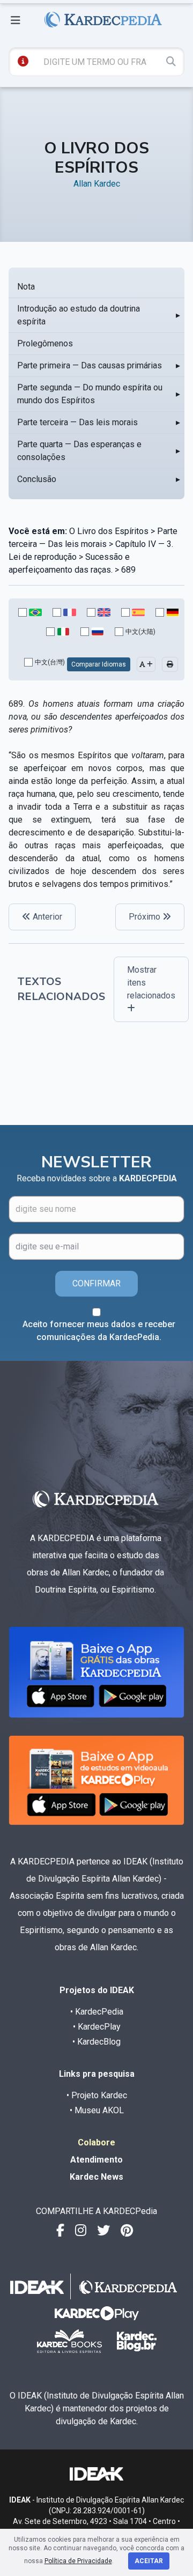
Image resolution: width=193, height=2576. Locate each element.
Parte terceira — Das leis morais (77, 422)
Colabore (96, 2142)
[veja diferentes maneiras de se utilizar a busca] (23, 61)
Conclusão (37, 479)
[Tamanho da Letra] (146, 664)
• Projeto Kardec (97, 2095)
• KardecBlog (96, 2042)
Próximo (146, 917)
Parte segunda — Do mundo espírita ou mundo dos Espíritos (90, 394)
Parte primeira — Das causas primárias (90, 365)
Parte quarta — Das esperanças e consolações (79, 451)
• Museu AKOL (97, 2110)
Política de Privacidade (78, 2561)
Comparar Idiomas (99, 664)
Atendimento (96, 2160)
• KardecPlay (97, 2027)
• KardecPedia (97, 2012)
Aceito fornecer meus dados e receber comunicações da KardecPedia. (99, 1331)
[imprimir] (170, 664)
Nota (26, 287)
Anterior (46, 917)
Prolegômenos (45, 343)
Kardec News (96, 2177)
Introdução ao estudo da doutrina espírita (79, 315)
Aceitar (149, 2561)
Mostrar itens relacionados (151, 983)
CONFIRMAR (96, 1283)
